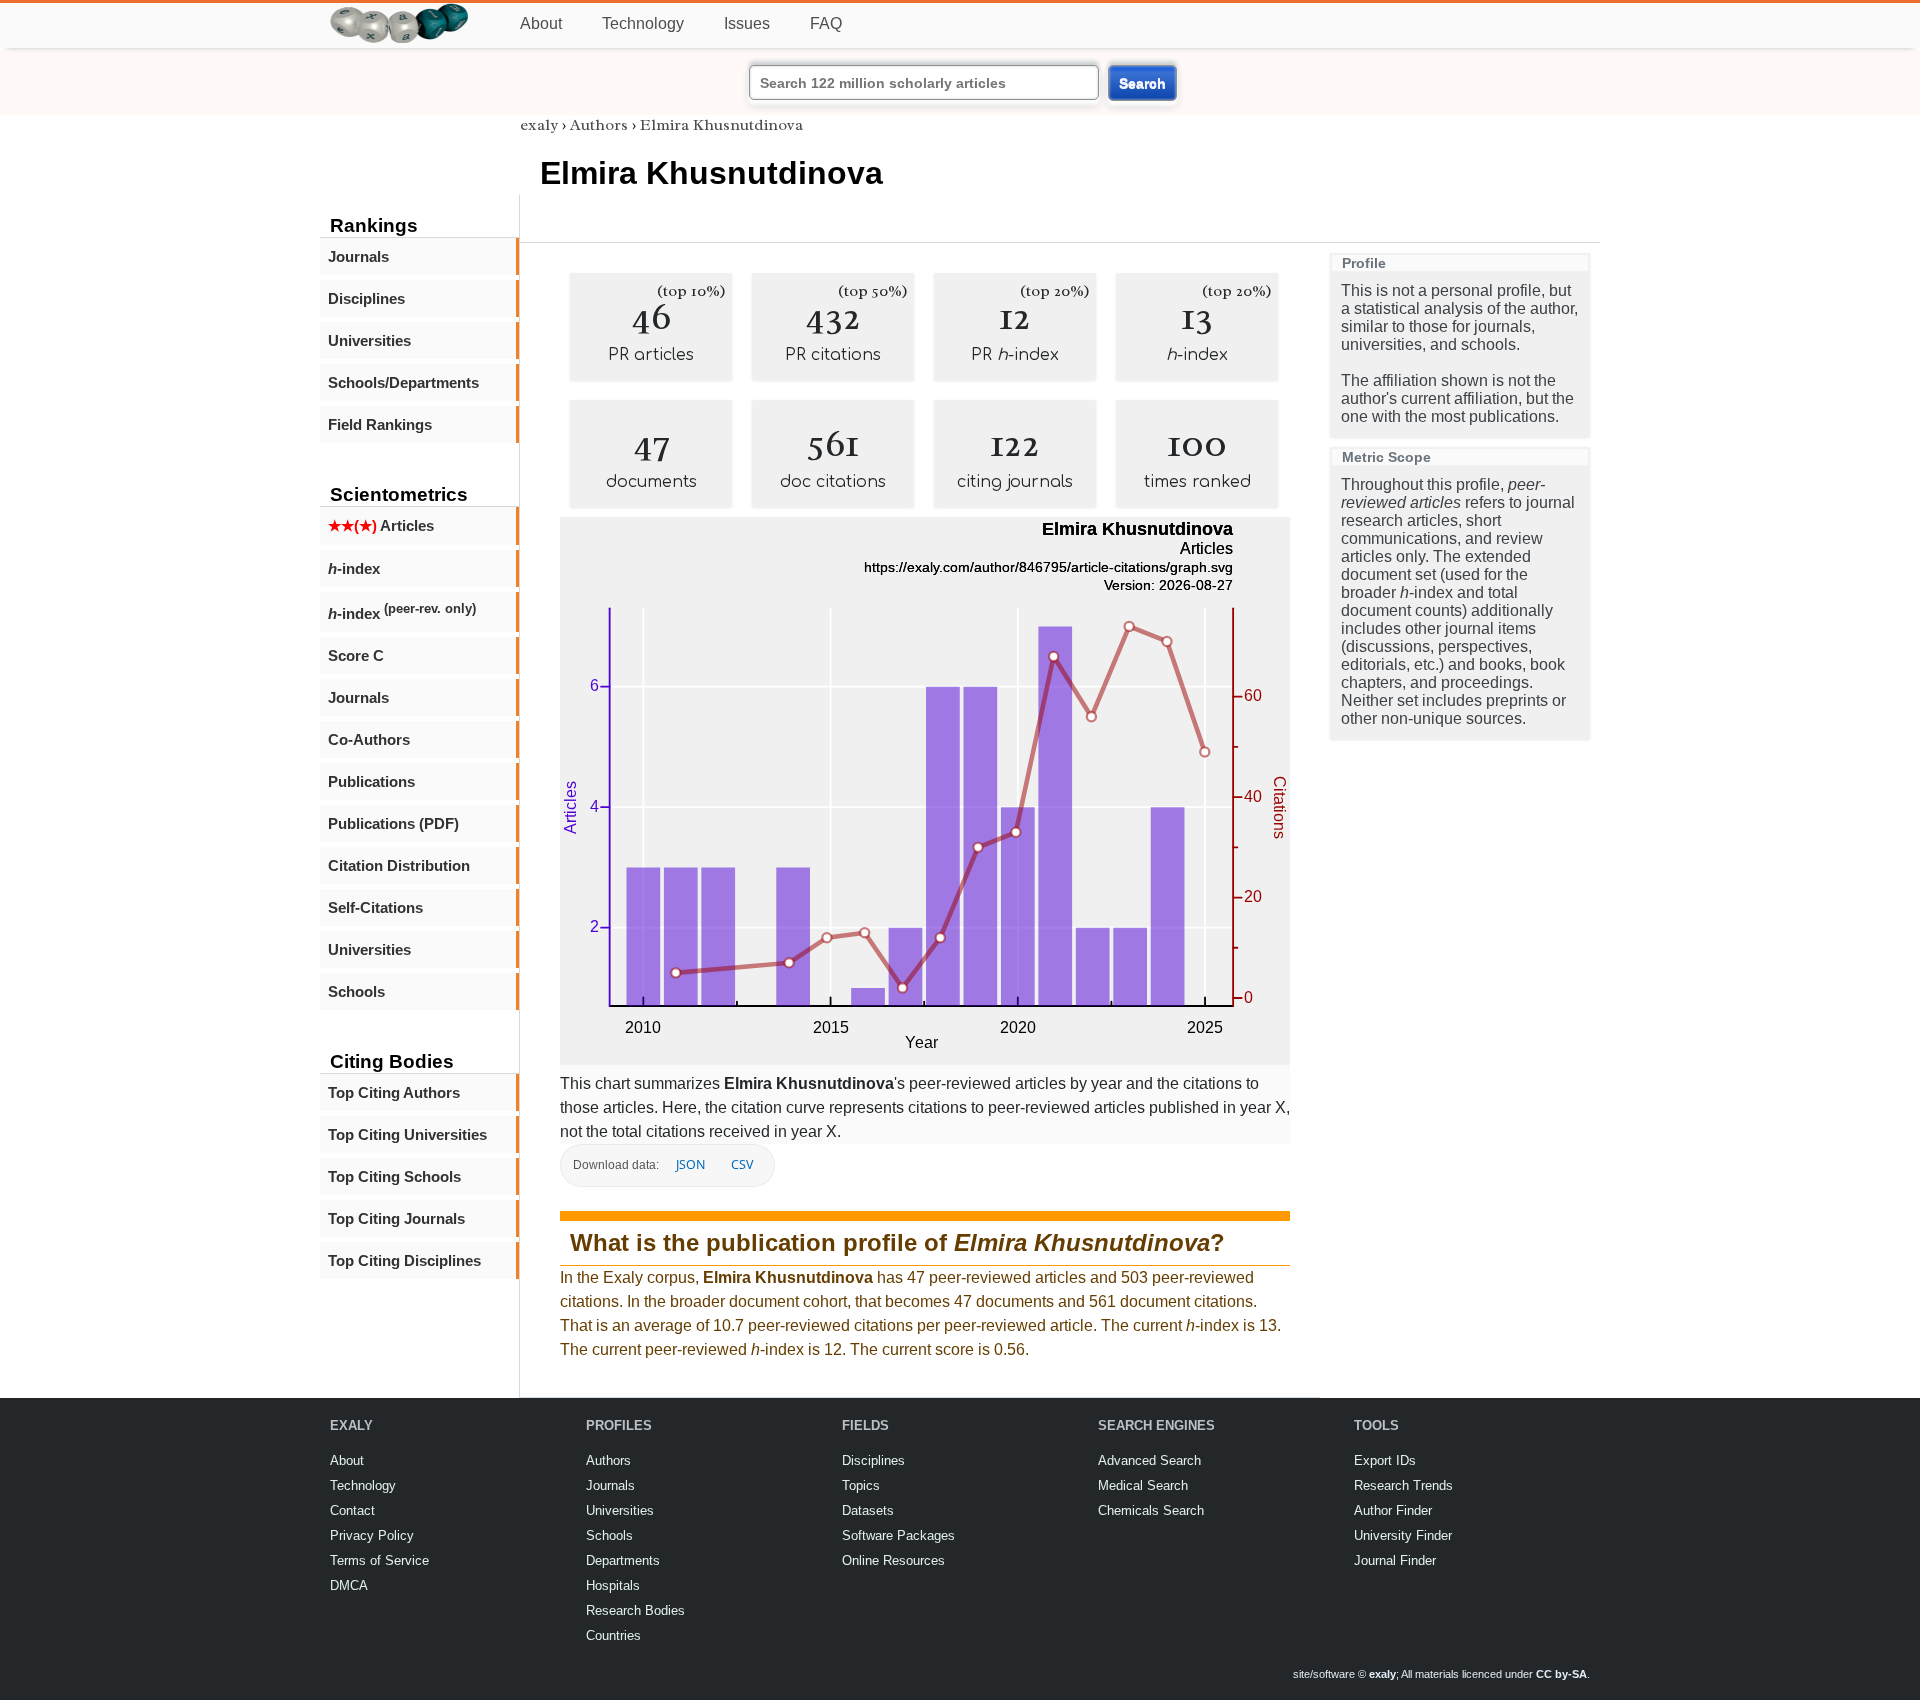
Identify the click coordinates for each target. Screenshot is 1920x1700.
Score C (356, 655)
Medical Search (1143, 1485)
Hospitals (613, 1585)
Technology (643, 23)
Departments (623, 1560)
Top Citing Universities (407, 1134)
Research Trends (1403, 1485)
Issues (747, 23)
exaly (539, 125)
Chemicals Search (1151, 1510)
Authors (599, 125)
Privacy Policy (372, 1535)
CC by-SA (1561, 1674)
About (541, 23)
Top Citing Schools (394, 1176)
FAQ (826, 23)
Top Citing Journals (396, 1218)
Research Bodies (635, 1610)
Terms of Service (379, 1560)
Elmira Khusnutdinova (721, 125)
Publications (371, 781)
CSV (742, 1164)
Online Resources (893, 1560)
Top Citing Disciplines (404, 1260)
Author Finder (1393, 1510)
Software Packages (898, 1535)
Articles (381, 525)
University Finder (1403, 1535)
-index (354, 568)
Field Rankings (380, 424)
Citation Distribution (399, 865)
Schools (356, 991)
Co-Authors (369, 739)
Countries (613, 1635)
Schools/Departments (403, 382)
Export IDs (1385, 1460)
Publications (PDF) (393, 823)
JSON (690, 1164)
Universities (369, 340)
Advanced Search (1149, 1460)
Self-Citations (375, 907)
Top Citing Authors (394, 1092)
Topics (861, 1485)
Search (1142, 83)
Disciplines (366, 298)
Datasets (868, 1510)
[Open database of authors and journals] (400, 11)
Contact (352, 1510)
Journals (358, 256)
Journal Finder (1395, 1560)
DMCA (349, 1585)
